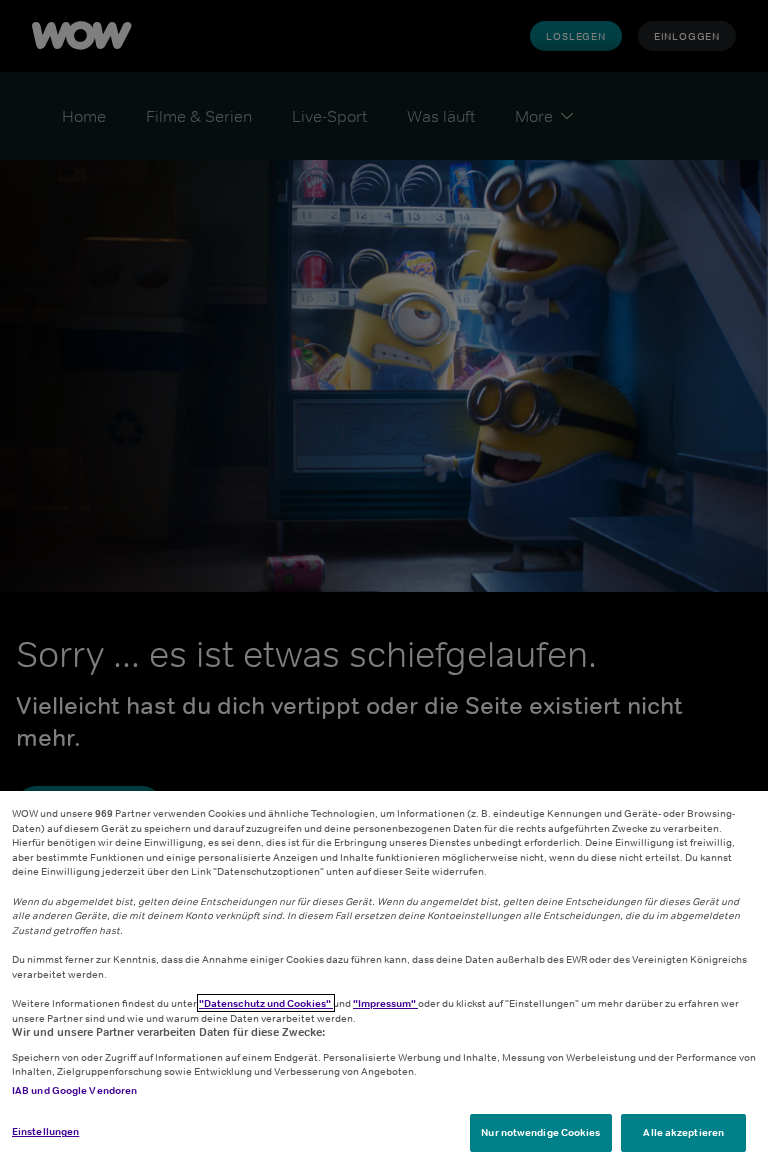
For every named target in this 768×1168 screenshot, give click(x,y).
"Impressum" (385, 1003)
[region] (384, 979)
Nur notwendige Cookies (540, 1132)
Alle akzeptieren (683, 1132)
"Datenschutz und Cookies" (266, 1003)
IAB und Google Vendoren (74, 1090)
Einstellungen (45, 1131)
